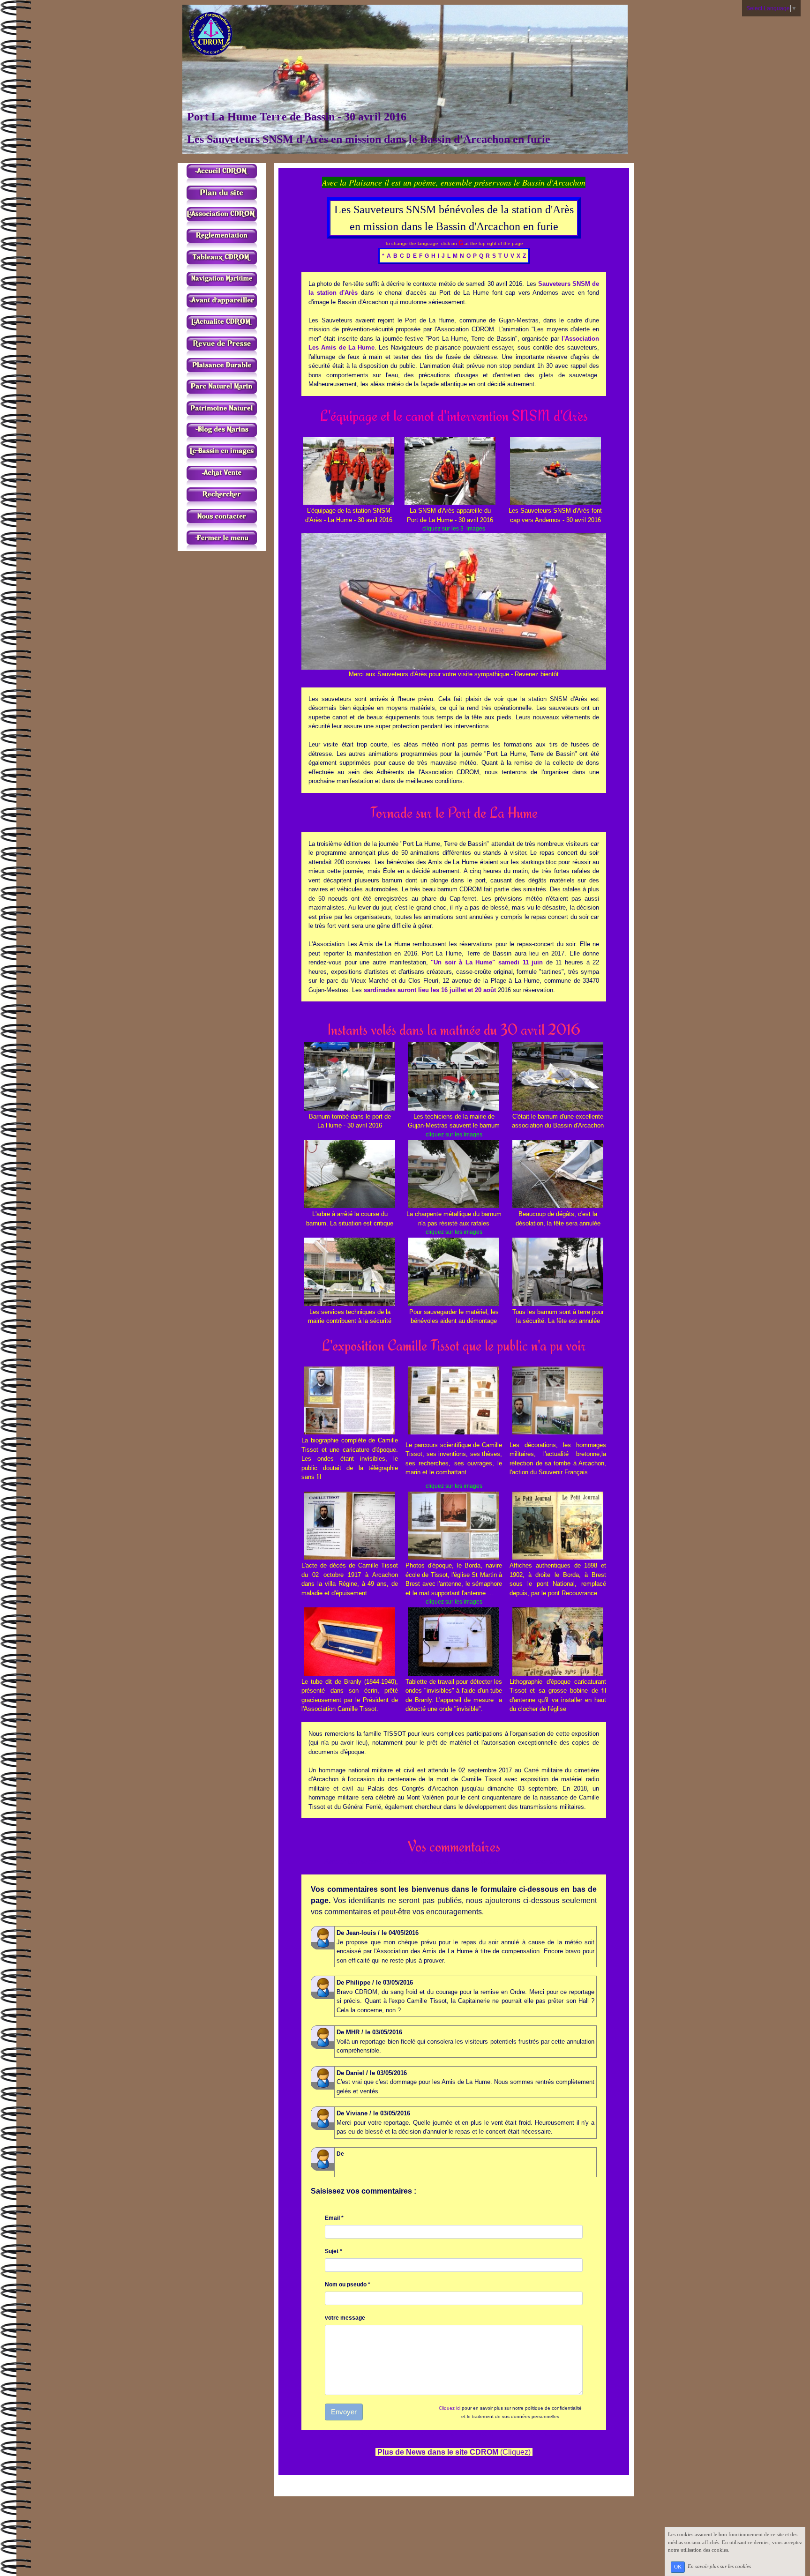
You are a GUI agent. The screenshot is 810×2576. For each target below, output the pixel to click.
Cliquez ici (450, 2408)
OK (678, 2567)
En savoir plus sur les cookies (719, 2567)
